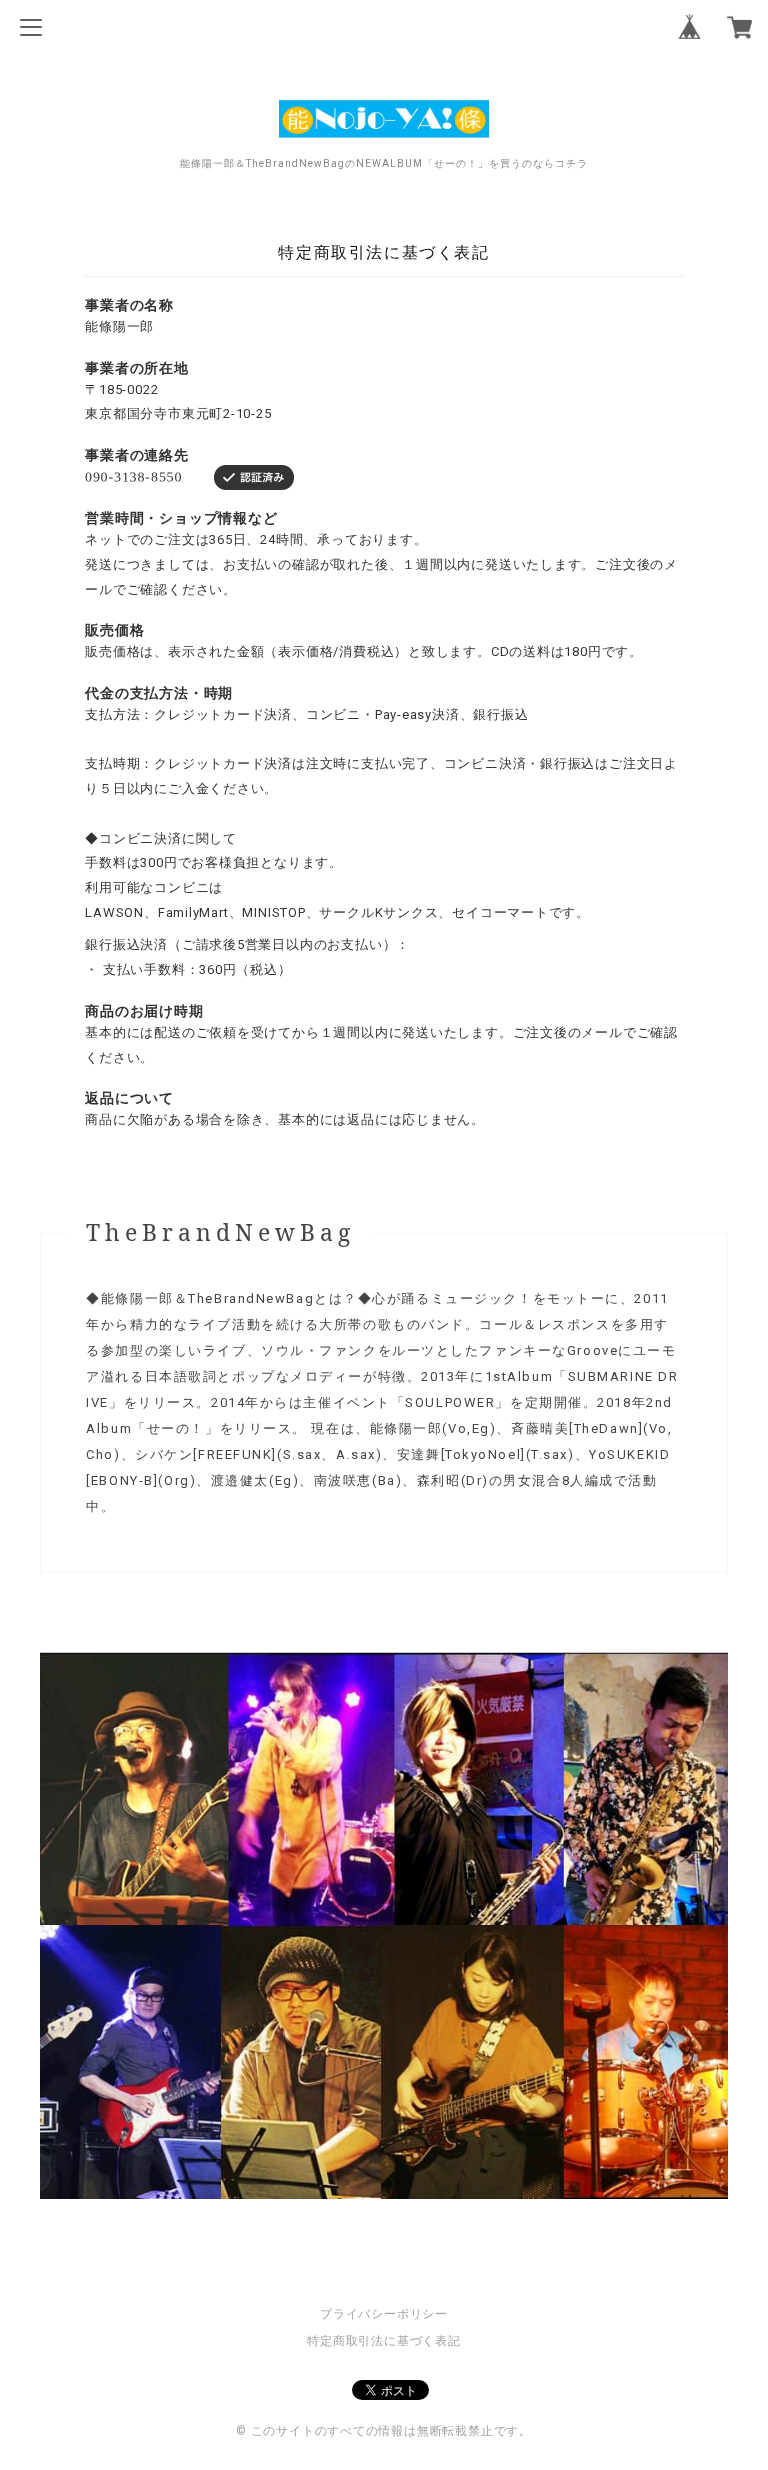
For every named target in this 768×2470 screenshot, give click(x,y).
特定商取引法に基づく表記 (383, 2341)
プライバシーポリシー (384, 2314)
